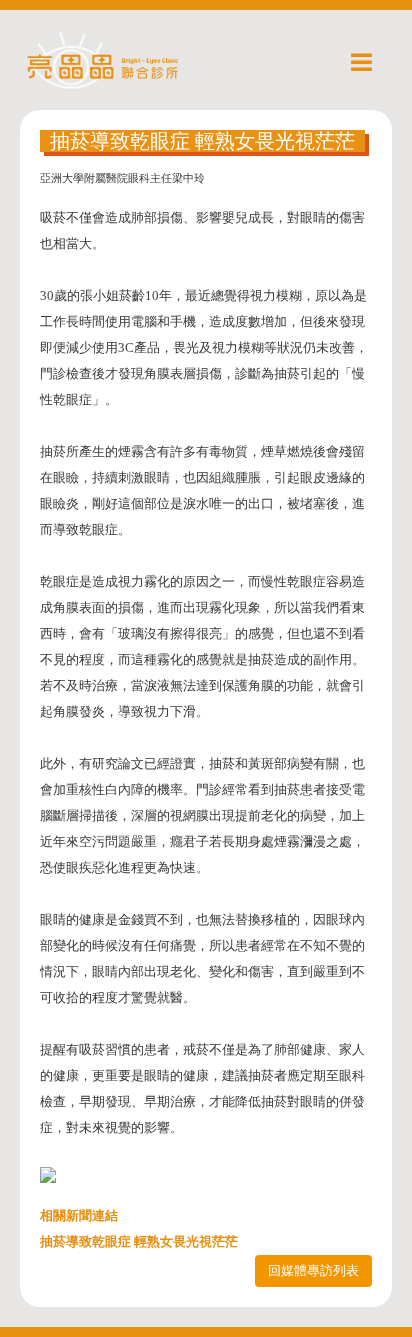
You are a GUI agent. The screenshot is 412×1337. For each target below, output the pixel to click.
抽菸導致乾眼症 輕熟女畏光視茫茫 (139, 1241)
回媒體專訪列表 (313, 1270)
